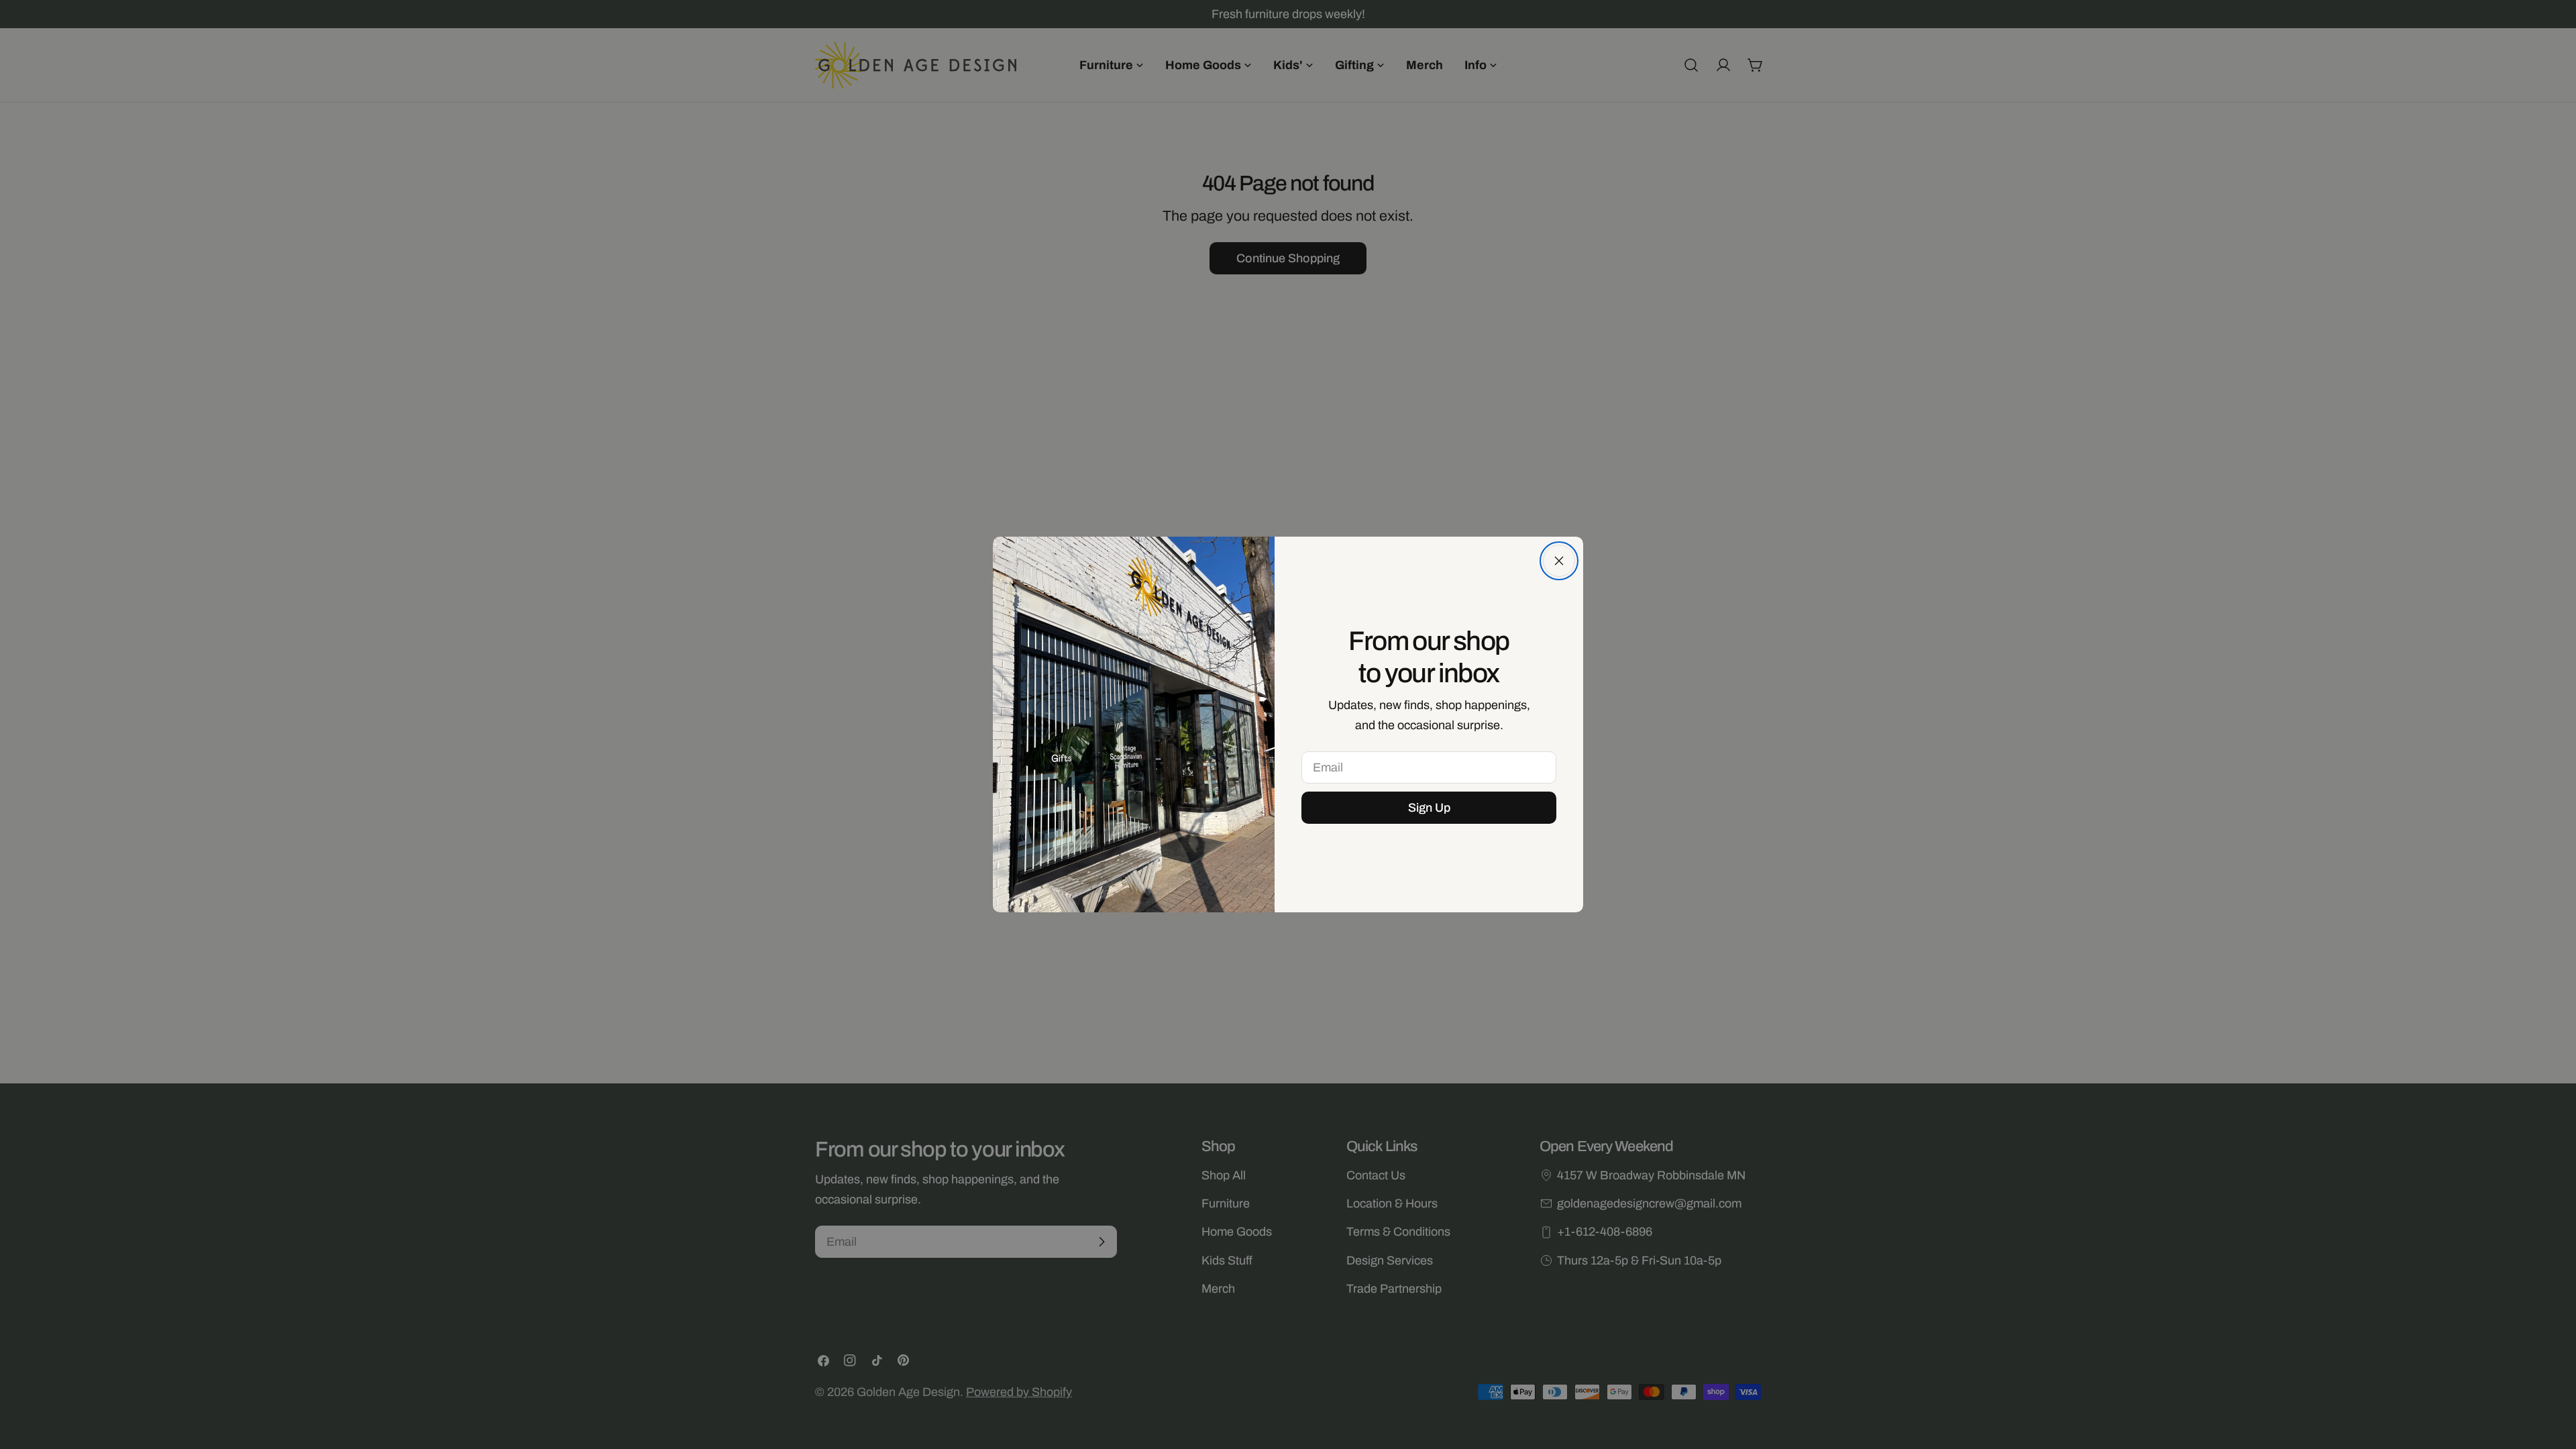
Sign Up (1429, 808)
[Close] (1559, 561)
